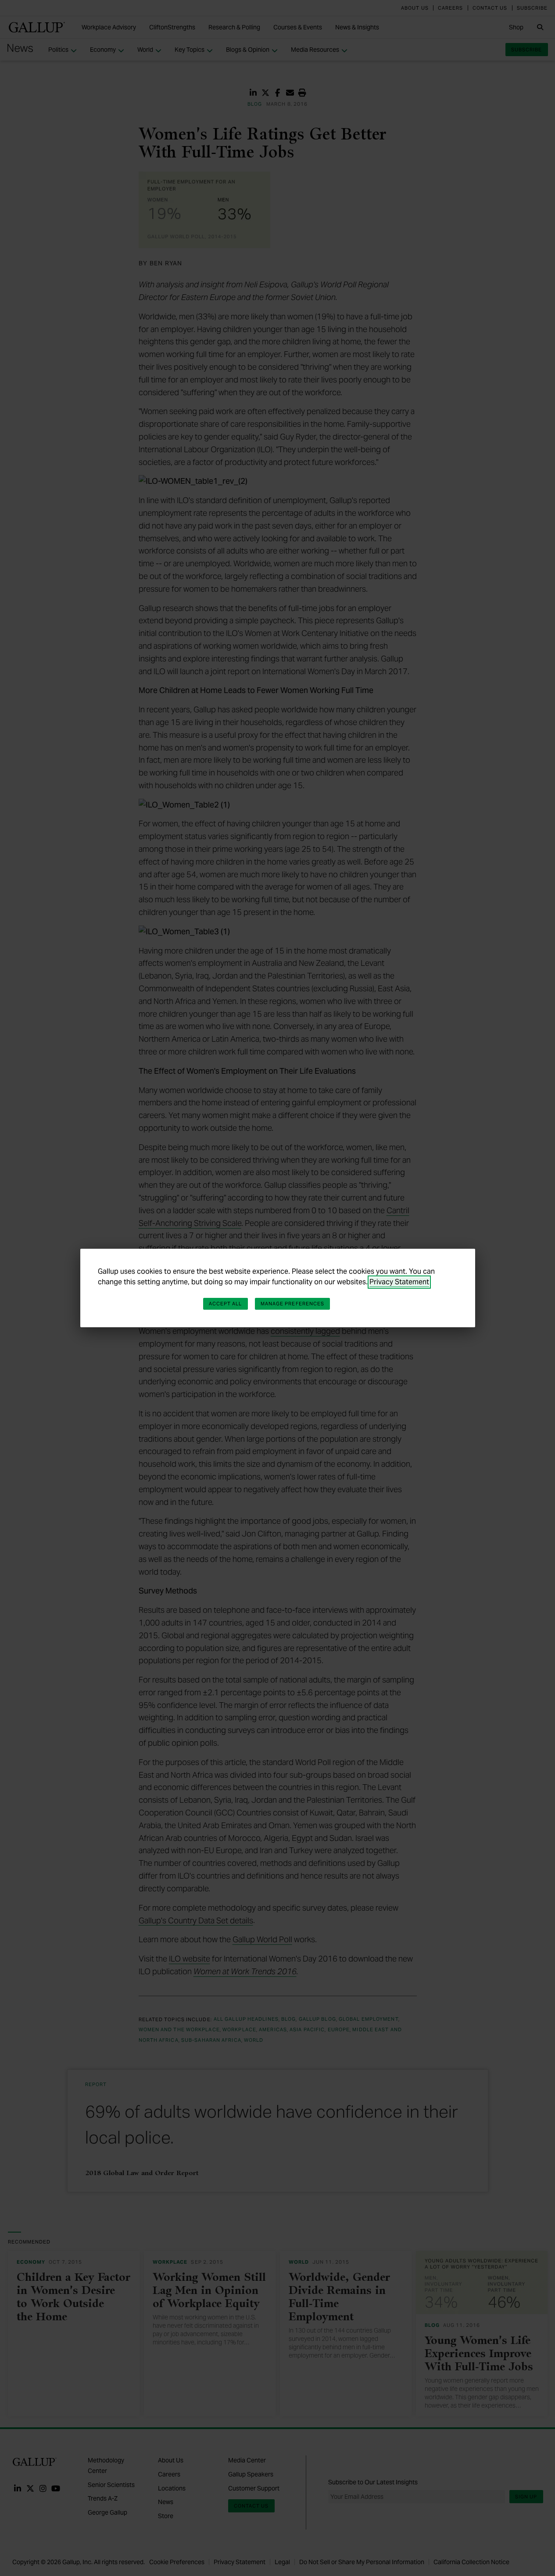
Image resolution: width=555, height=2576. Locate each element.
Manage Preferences (293, 1304)
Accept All (226, 1304)
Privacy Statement (399, 1282)
